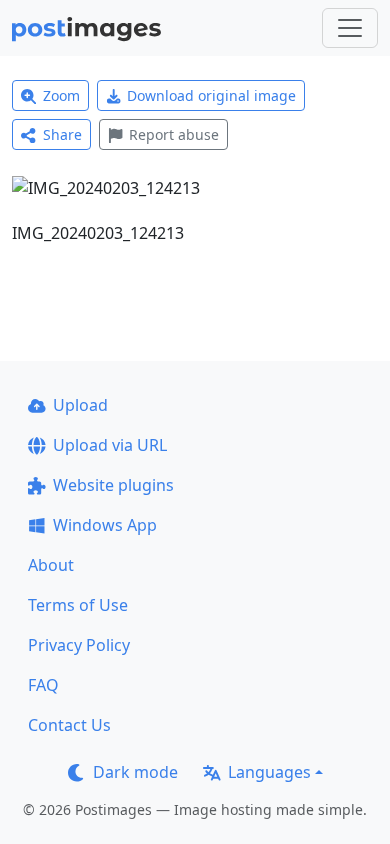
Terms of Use (78, 605)
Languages (269, 772)
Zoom (61, 95)
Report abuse (174, 134)
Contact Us (69, 725)
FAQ (43, 685)
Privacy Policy (79, 645)
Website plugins (113, 485)
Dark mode (135, 772)
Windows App (105, 525)
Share (62, 134)
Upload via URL (110, 445)
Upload (80, 405)
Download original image (211, 95)
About (51, 565)
